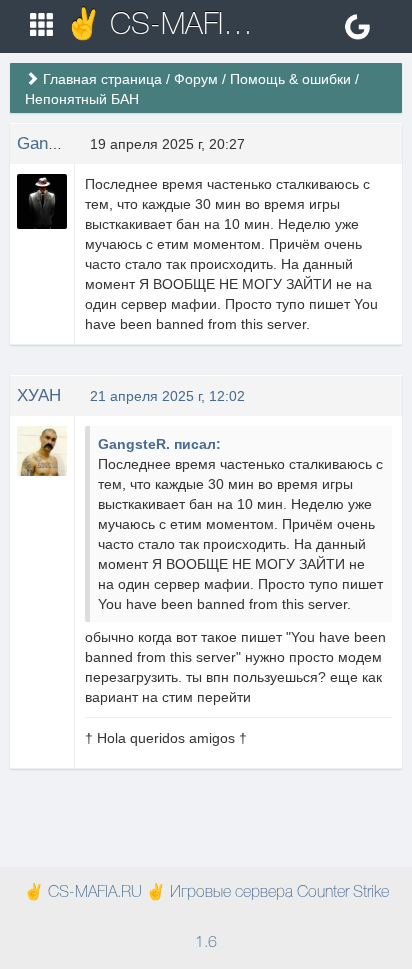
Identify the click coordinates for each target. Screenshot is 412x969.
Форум (196, 79)
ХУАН (39, 395)
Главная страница (102, 79)
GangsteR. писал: (159, 444)
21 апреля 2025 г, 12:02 (167, 396)
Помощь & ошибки (290, 79)
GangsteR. (57, 143)
